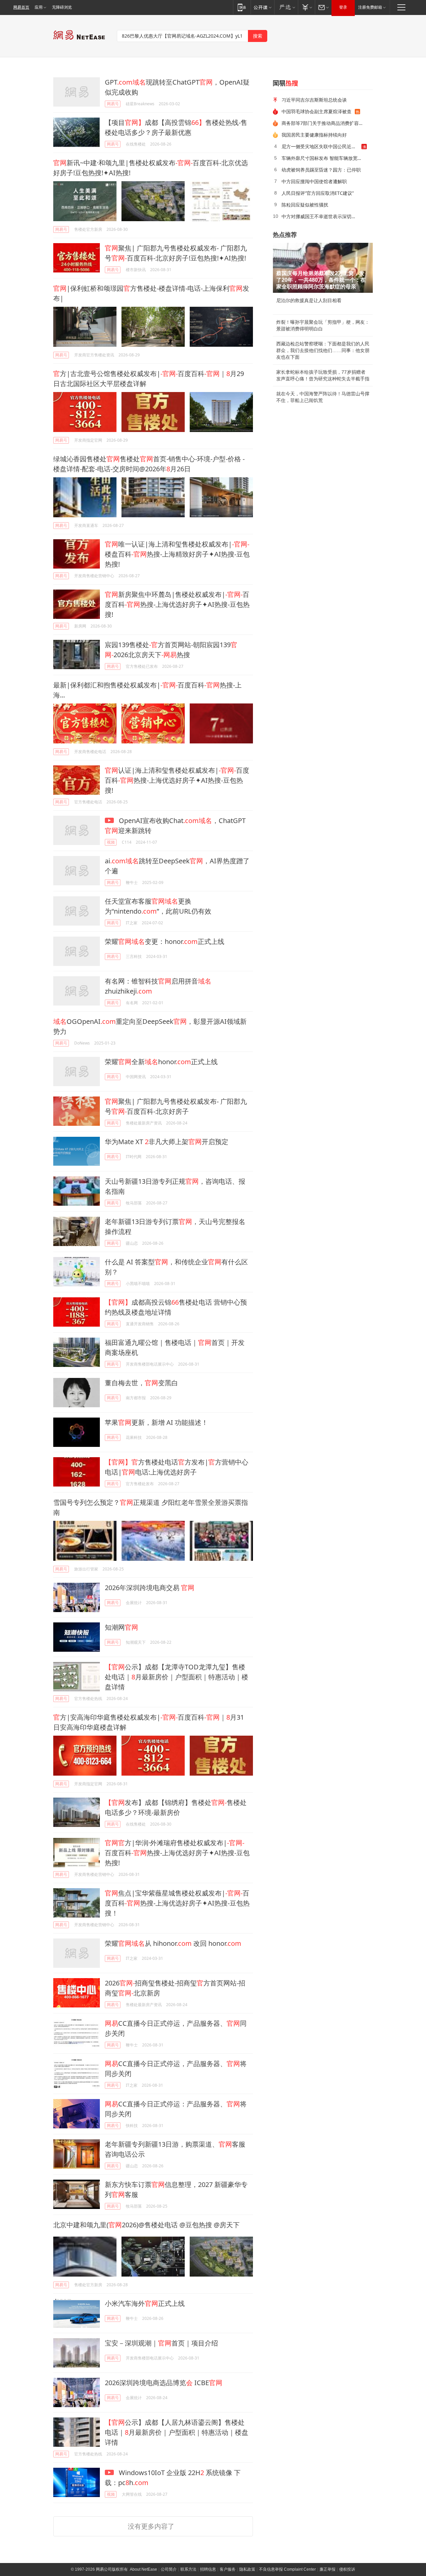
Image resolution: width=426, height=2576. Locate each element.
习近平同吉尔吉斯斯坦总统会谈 (314, 100)
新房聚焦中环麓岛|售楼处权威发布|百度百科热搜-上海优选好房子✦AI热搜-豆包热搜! (177, 604)
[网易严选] (286, 7)
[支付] (306, 7)
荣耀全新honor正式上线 (161, 1062)
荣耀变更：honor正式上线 (165, 941)
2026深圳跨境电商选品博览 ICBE (164, 2383)
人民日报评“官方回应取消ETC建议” (318, 193)
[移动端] (242, 7)
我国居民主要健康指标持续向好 (314, 135)
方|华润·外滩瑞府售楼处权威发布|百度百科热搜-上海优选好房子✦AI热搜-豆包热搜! (177, 1853)
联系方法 (188, 2569)
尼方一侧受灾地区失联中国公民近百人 (321, 146)
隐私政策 (247, 2569)
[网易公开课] (262, 7)
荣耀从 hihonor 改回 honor (173, 1943)
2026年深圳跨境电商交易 (150, 1588)
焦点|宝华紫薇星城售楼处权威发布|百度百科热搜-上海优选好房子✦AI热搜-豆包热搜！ (177, 1903)
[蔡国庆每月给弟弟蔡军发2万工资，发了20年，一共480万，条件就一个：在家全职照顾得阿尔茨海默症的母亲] (323, 268)
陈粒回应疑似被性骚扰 (305, 205)
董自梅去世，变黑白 (141, 1383)
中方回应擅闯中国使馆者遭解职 (314, 181)
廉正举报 (327, 2569)
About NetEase (143, 2569)
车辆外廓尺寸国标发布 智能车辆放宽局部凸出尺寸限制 (325, 158)
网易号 (113, 104)
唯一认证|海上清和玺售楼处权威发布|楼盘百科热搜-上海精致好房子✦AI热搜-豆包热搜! (177, 554)
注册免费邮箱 (370, 7)
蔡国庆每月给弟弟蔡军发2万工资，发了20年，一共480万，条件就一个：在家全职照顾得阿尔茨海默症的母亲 (321, 280)
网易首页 (21, 7)
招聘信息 (208, 2569)
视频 (111, 842)
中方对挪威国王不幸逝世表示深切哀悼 (321, 216)
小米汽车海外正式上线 (145, 2303)
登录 (343, 7)
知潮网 (121, 1627)
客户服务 (228, 2569)
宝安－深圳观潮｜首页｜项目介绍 (161, 2343)
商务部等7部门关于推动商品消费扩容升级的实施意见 (325, 123)
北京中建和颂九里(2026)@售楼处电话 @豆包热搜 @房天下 (146, 2225)
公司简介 (169, 2569)
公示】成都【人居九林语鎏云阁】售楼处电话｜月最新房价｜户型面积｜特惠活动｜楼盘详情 (177, 2432)
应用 (39, 7)
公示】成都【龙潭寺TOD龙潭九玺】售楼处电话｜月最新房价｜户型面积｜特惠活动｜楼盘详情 (177, 1677)
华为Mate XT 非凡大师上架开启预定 (167, 1142)
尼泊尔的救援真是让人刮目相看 (309, 300)
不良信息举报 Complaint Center (287, 2569)
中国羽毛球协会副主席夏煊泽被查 (317, 111)
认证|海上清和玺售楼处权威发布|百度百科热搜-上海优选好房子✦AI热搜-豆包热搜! (177, 780)
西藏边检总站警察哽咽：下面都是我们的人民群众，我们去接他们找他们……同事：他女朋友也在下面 (323, 350)
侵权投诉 (347, 2569)
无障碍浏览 (62, 7)
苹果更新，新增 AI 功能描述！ (156, 1422)
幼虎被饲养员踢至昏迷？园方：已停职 (321, 170)
